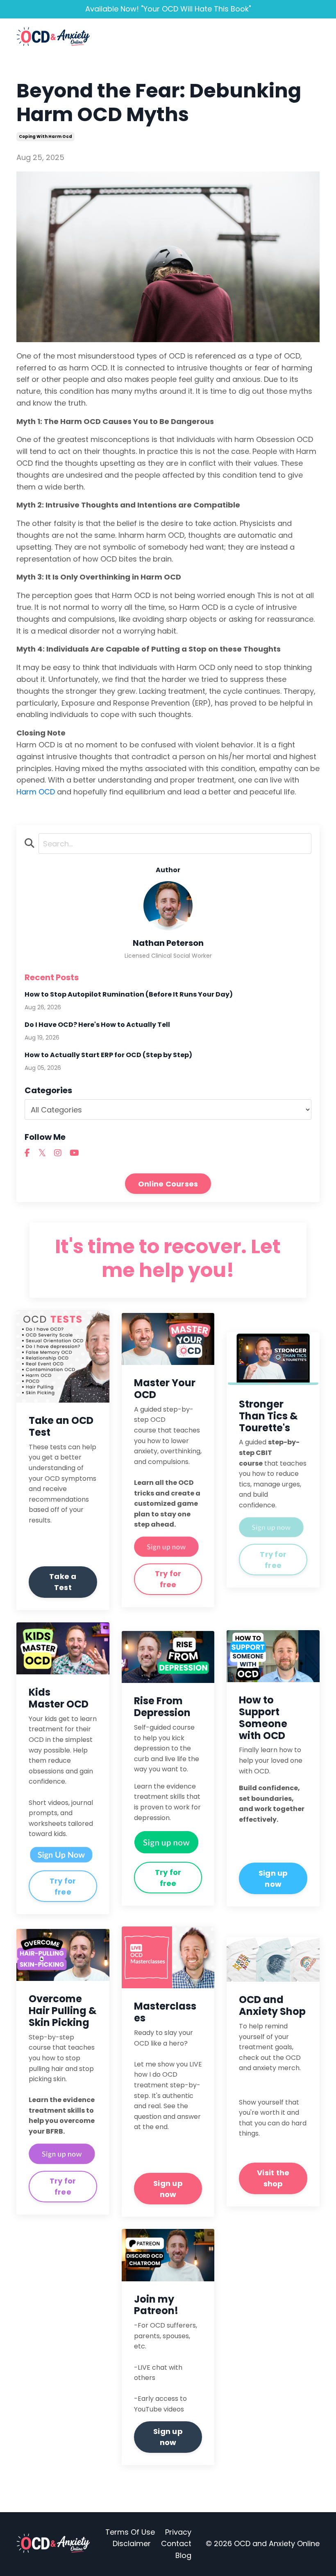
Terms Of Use (130, 2532)
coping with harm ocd (45, 136)
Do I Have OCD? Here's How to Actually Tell (97, 1025)
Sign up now (273, 1879)
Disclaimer (132, 2543)
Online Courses (168, 1184)
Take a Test (63, 1582)
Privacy (178, 2532)
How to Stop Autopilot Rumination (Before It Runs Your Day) (129, 994)
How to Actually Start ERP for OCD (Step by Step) (108, 1055)
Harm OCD (36, 792)
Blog (183, 2555)
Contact (176, 2543)
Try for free (168, 1579)
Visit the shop (273, 2178)
